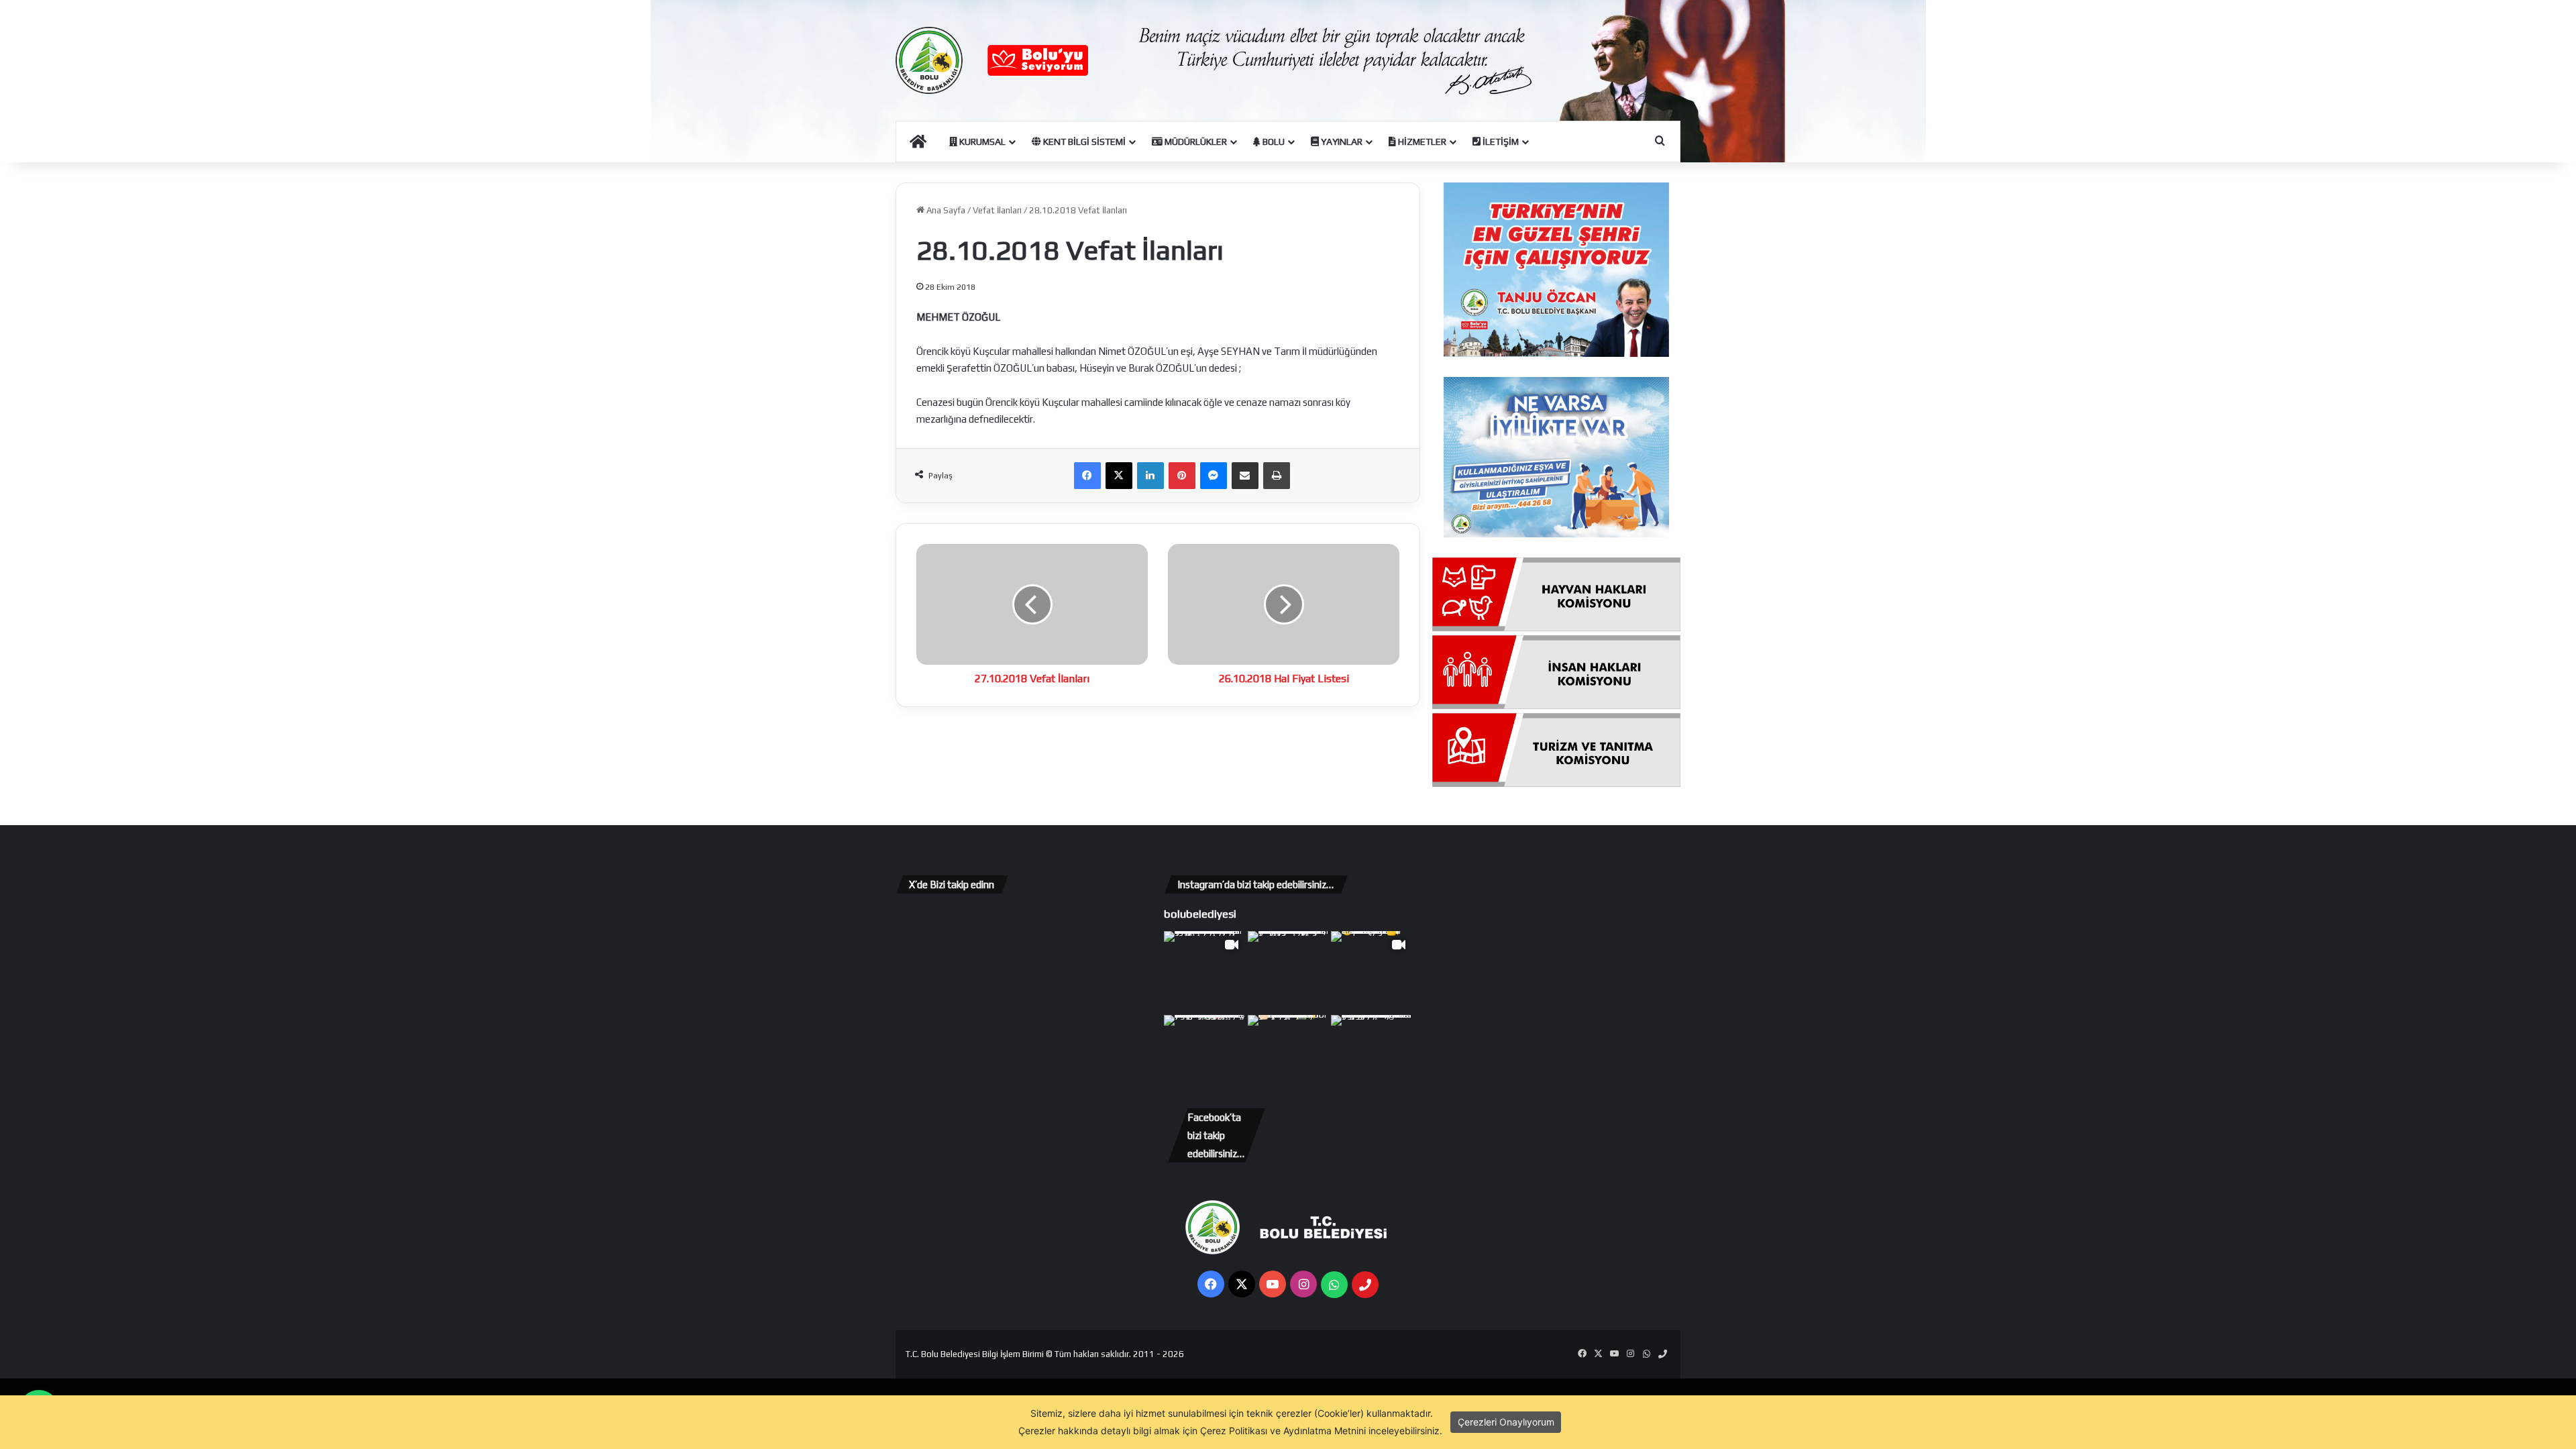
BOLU (1273, 142)
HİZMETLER (1421, 142)
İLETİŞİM (1500, 142)
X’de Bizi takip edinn (952, 884)
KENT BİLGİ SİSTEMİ (1083, 142)
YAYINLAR (1341, 142)
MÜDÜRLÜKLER (1195, 142)
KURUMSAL (981, 142)
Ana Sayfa (945, 210)
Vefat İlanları (997, 210)
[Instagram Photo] (1288, 972)
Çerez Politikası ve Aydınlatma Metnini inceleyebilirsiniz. (1321, 1431)
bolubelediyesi (1200, 914)
